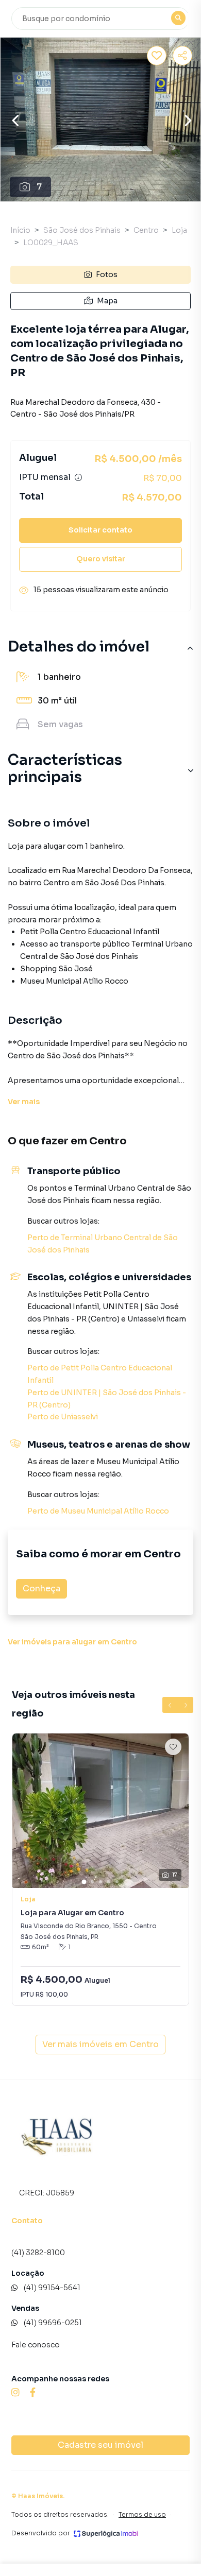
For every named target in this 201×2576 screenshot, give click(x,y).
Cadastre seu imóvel (100, 2445)
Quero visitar (101, 559)
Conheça (41, 1588)
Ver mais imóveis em (100, 2044)
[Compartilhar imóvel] (182, 56)
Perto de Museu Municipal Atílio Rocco (98, 1511)
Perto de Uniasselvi (63, 1417)
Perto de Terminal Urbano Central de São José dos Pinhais (103, 1244)
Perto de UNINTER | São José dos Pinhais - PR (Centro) (107, 1399)
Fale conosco (36, 2345)
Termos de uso (142, 2514)
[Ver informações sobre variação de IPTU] (78, 477)
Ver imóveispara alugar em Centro (72, 1642)
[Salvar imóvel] (157, 56)
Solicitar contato (100, 530)
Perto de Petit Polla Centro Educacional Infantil (100, 1374)
